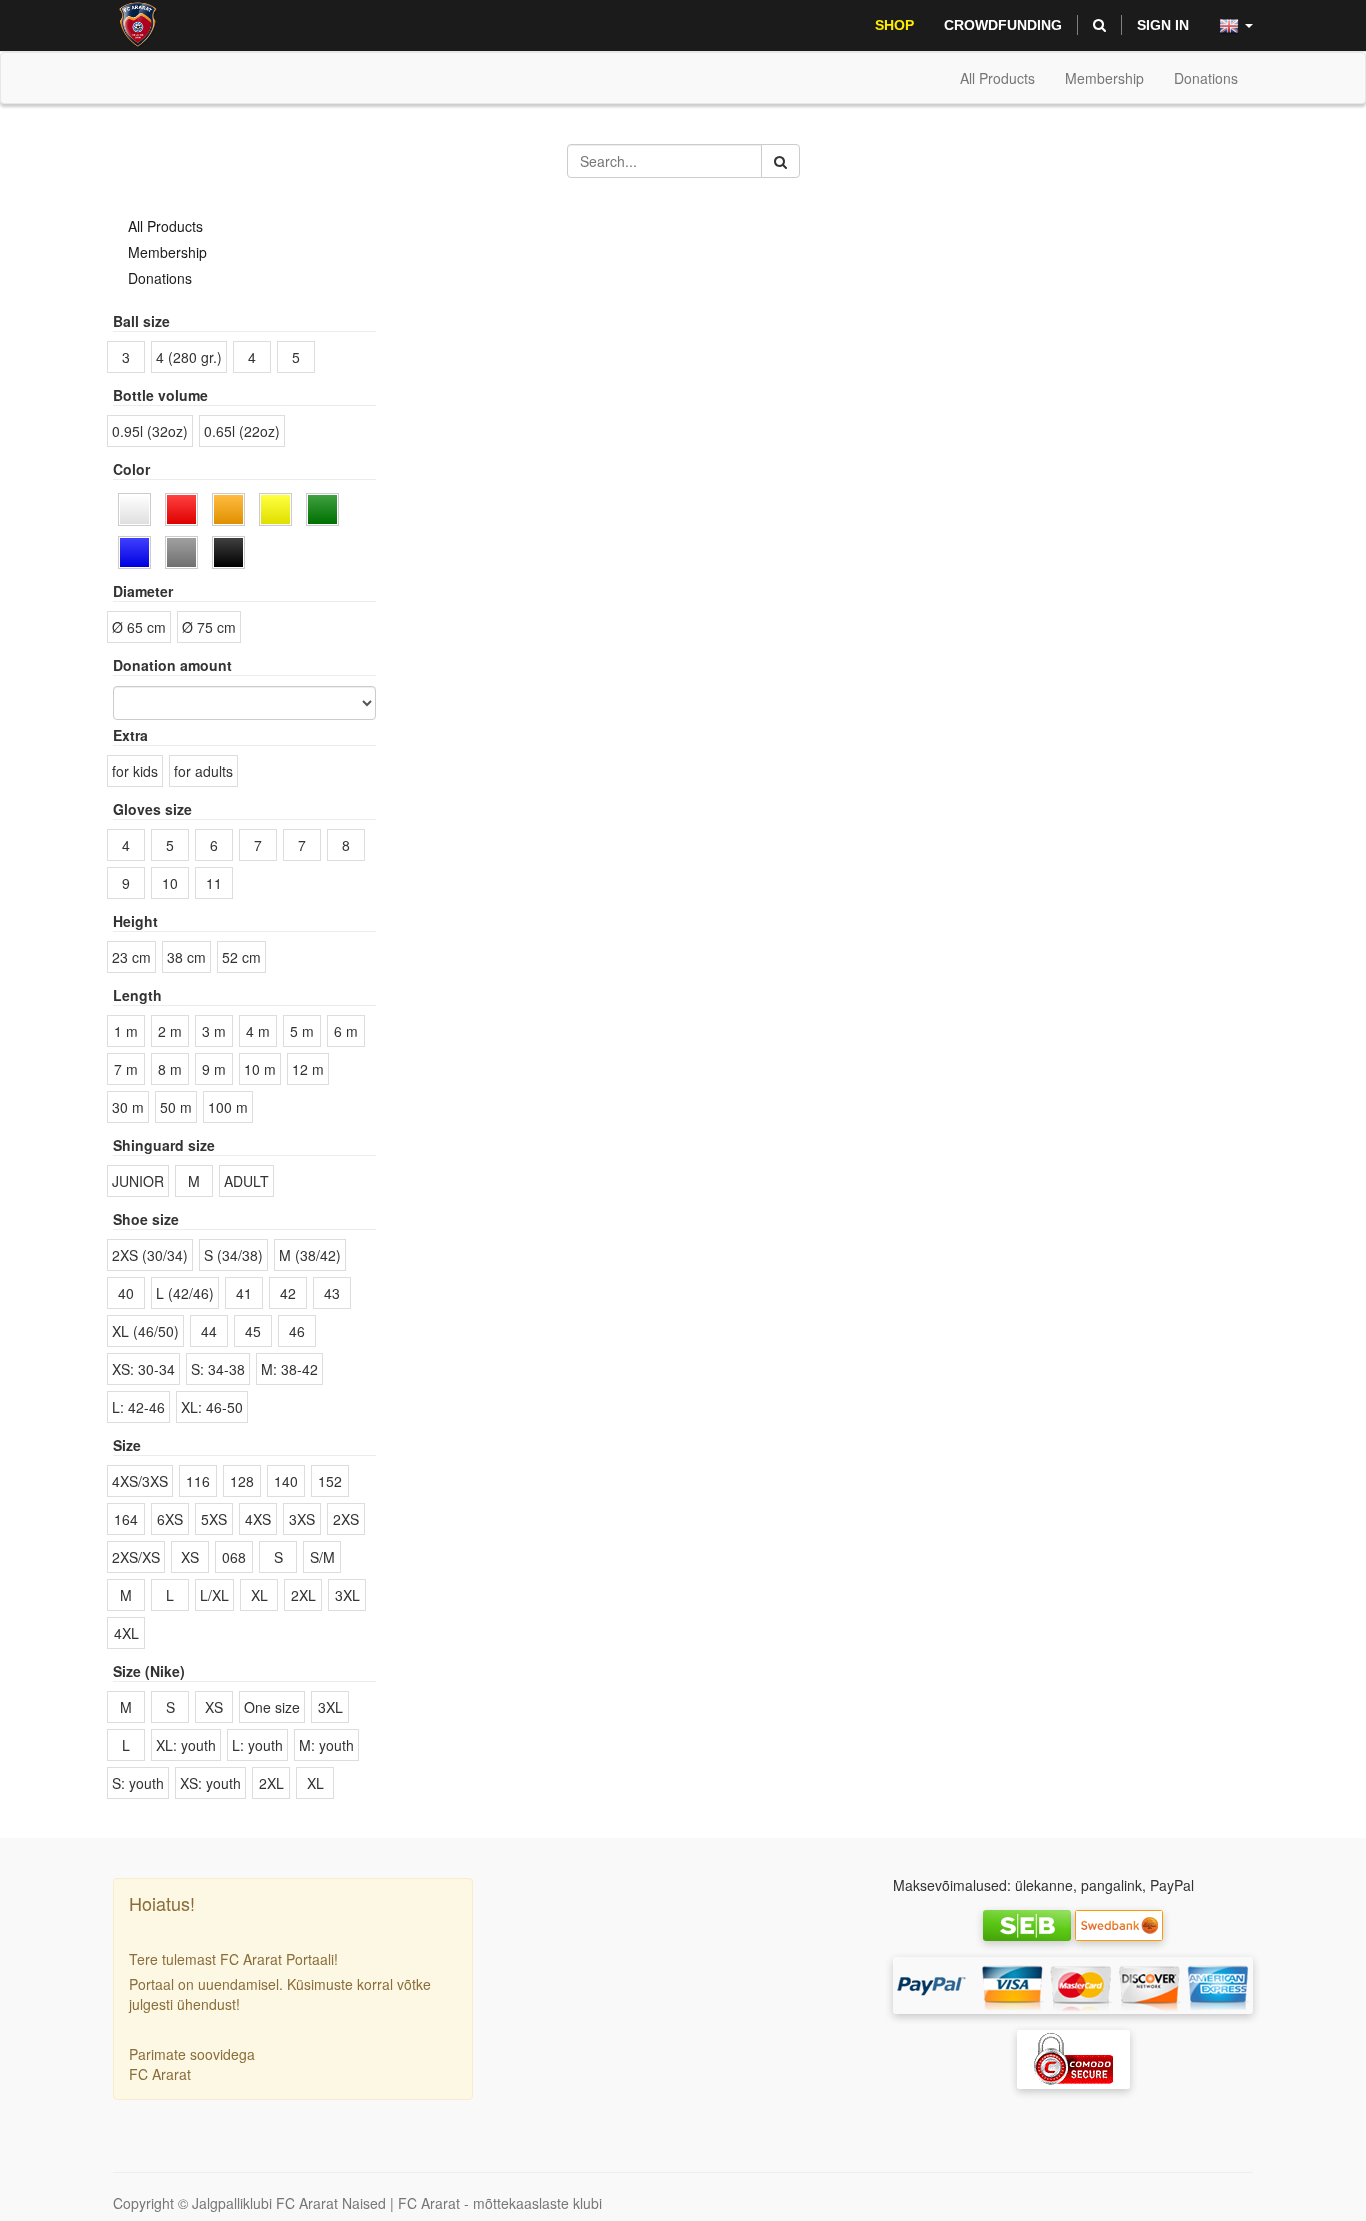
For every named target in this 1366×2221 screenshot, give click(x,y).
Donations (160, 278)
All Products (997, 78)
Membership (167, 252)
